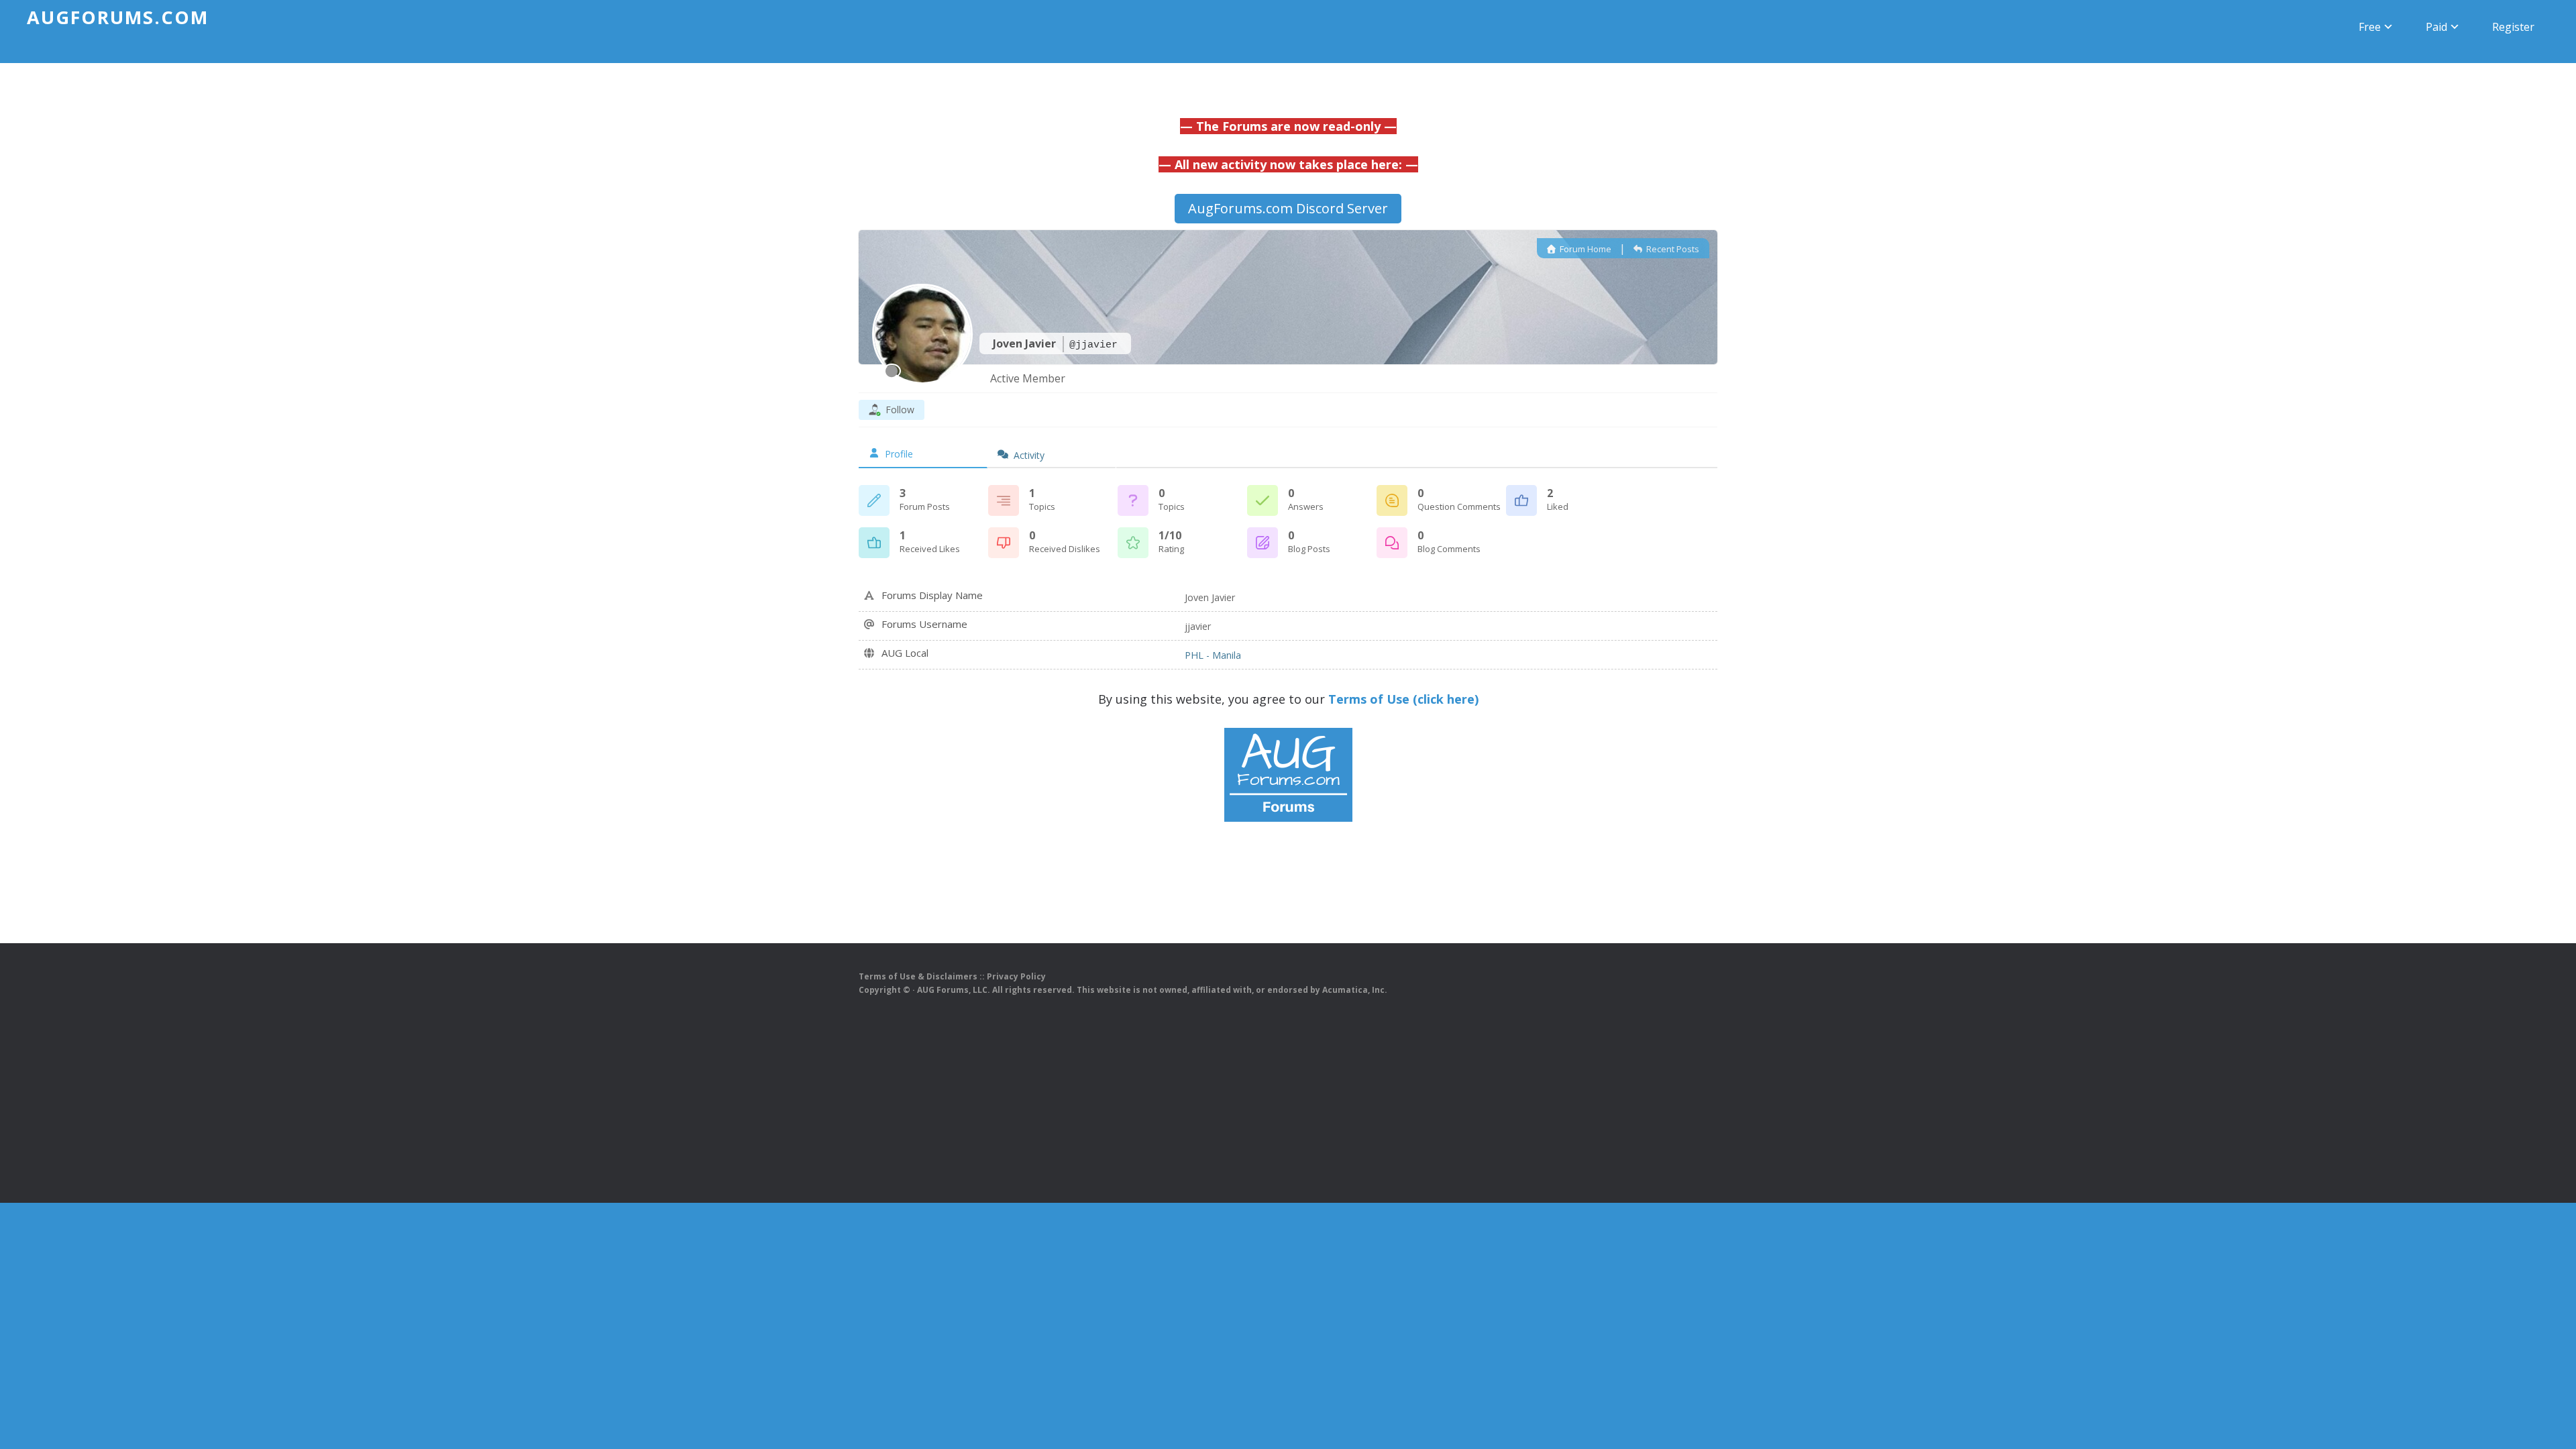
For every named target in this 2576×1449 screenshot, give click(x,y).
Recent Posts (1672, 249)
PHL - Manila (1213, 655)
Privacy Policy (1016, 976)
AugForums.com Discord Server (1288, 208)
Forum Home (1585, 249)
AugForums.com (118, 17)
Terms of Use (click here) (1403, 699)
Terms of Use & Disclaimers (918, 976)
